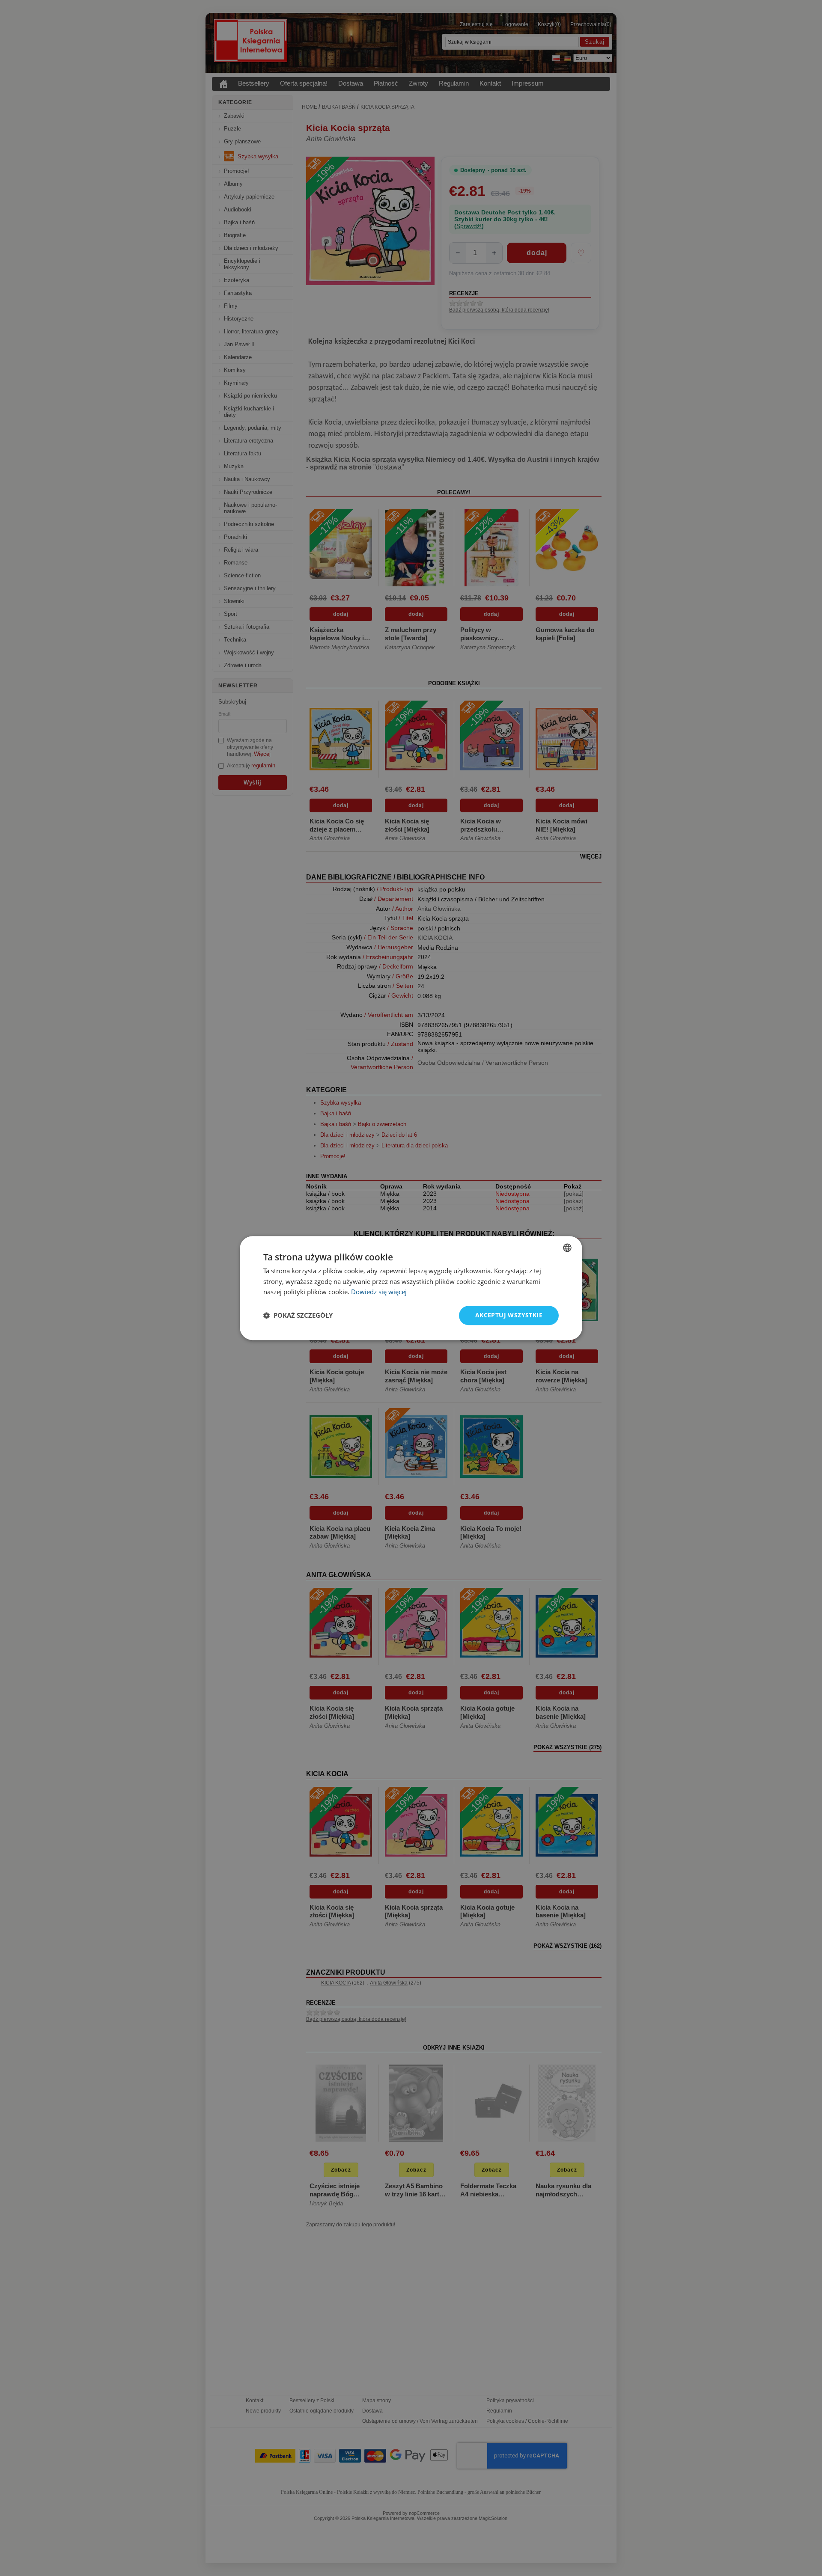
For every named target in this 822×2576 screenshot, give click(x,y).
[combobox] (567, 1248)
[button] (298, 1316)
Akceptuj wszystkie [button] (509, 1315)
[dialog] (411, 1288)
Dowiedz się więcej (379, 1292)
